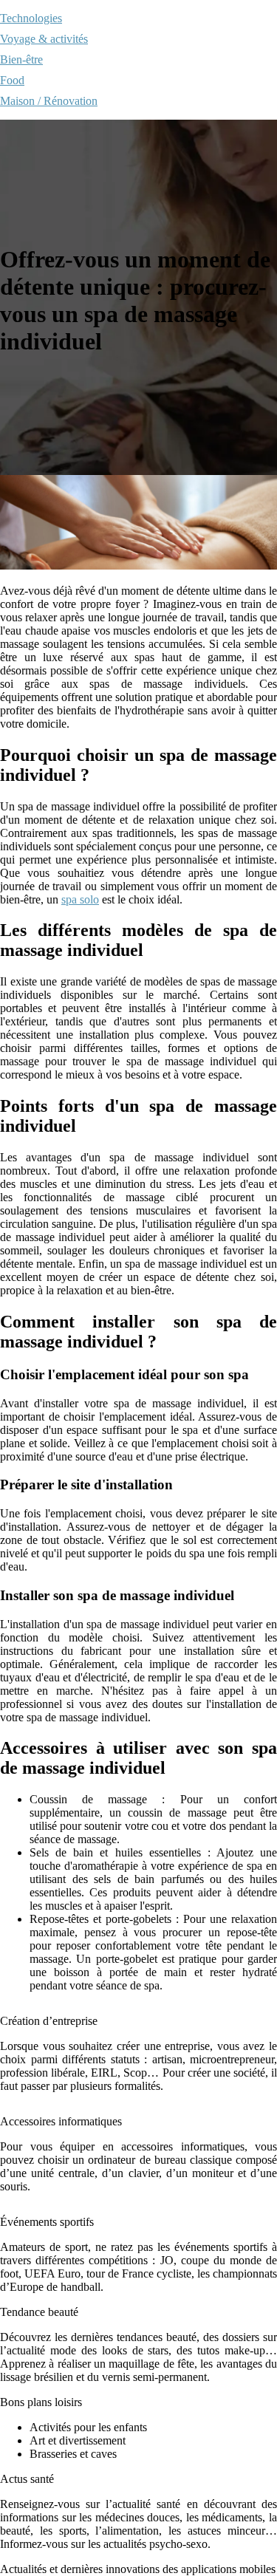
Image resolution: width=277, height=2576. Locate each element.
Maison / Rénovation (49, 101)
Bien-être (21, 59)
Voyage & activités (44, 39)
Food (12, 80)
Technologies (31, 18)
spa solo (80, 899)
